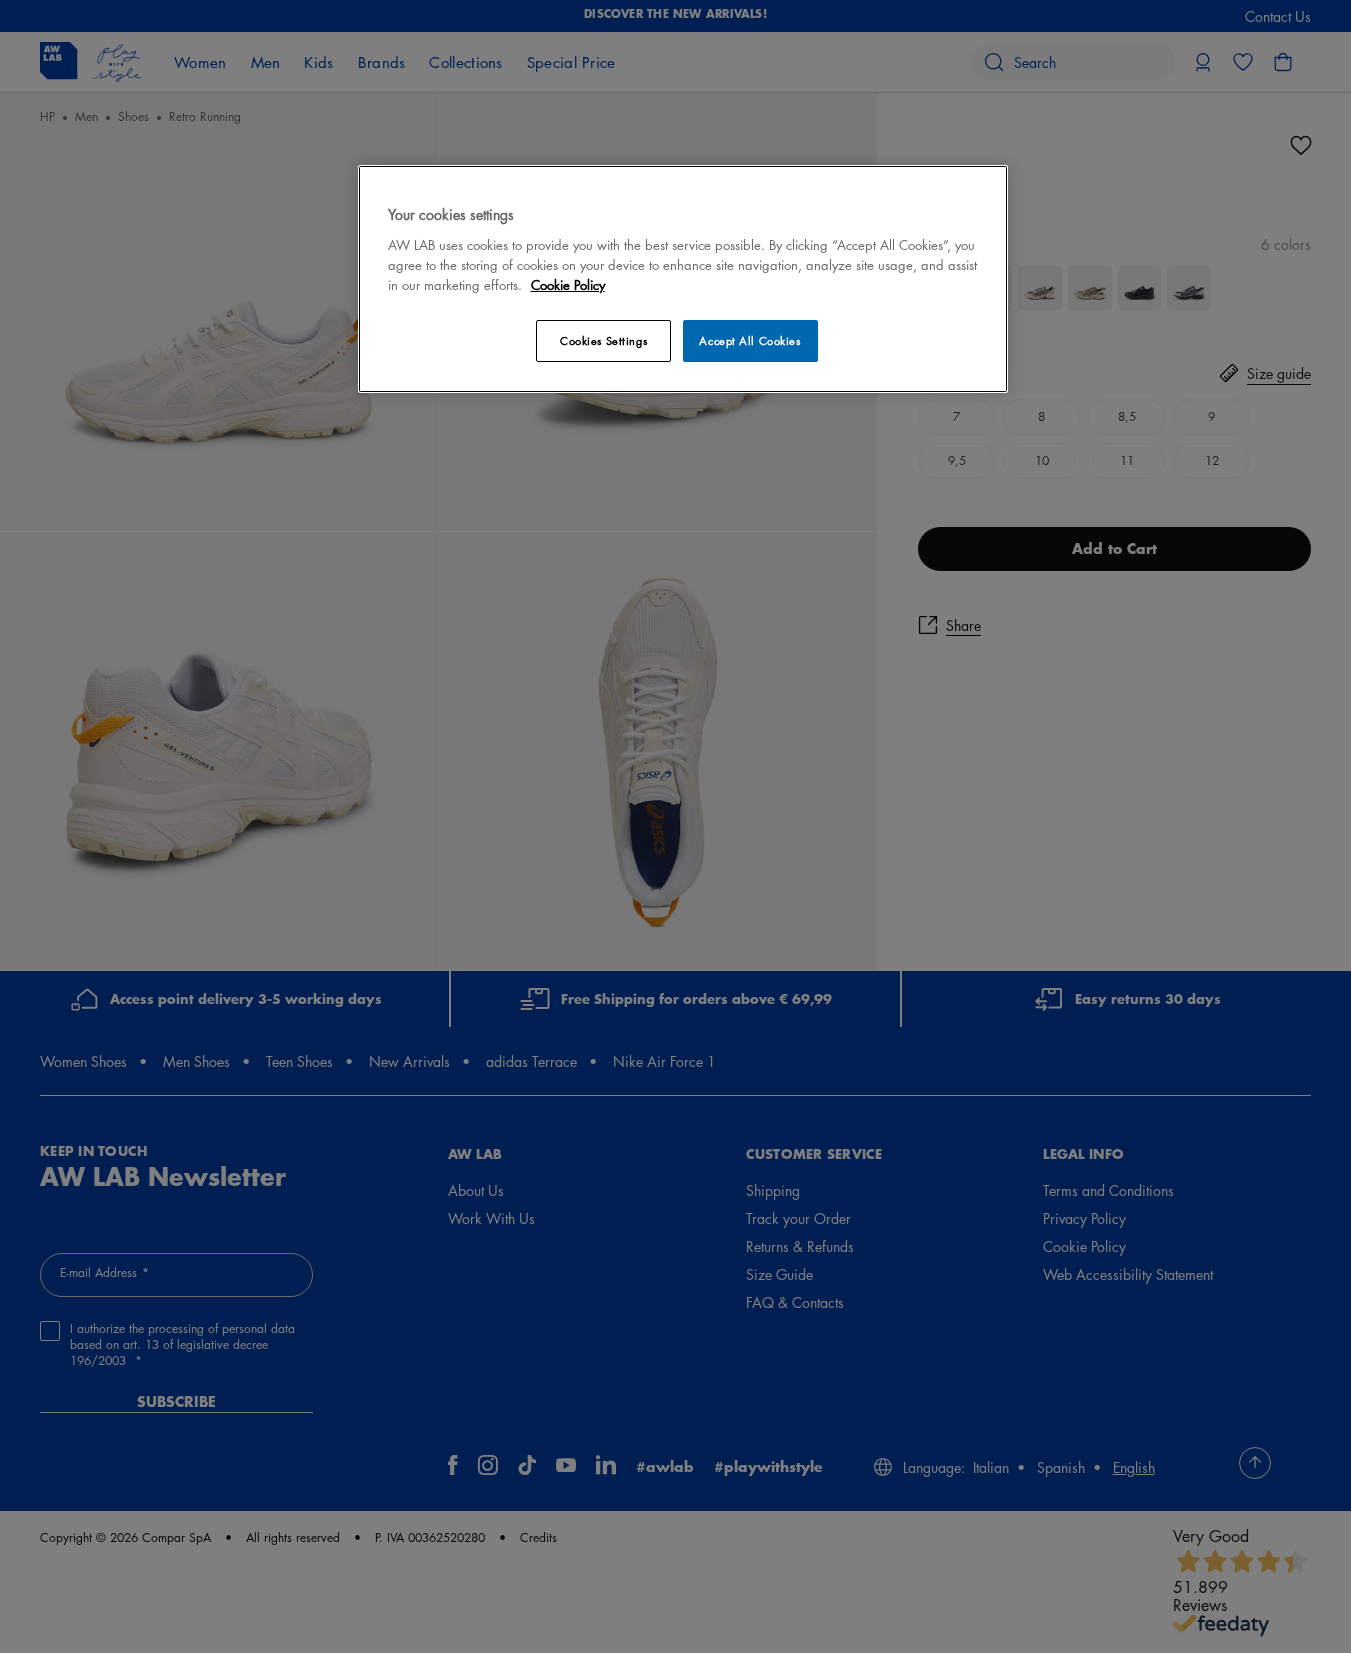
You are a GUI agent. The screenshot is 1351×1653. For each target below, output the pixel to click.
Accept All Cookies (749, 340)
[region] (683, 278)
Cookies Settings (603, 340)
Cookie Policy (568, 284)
